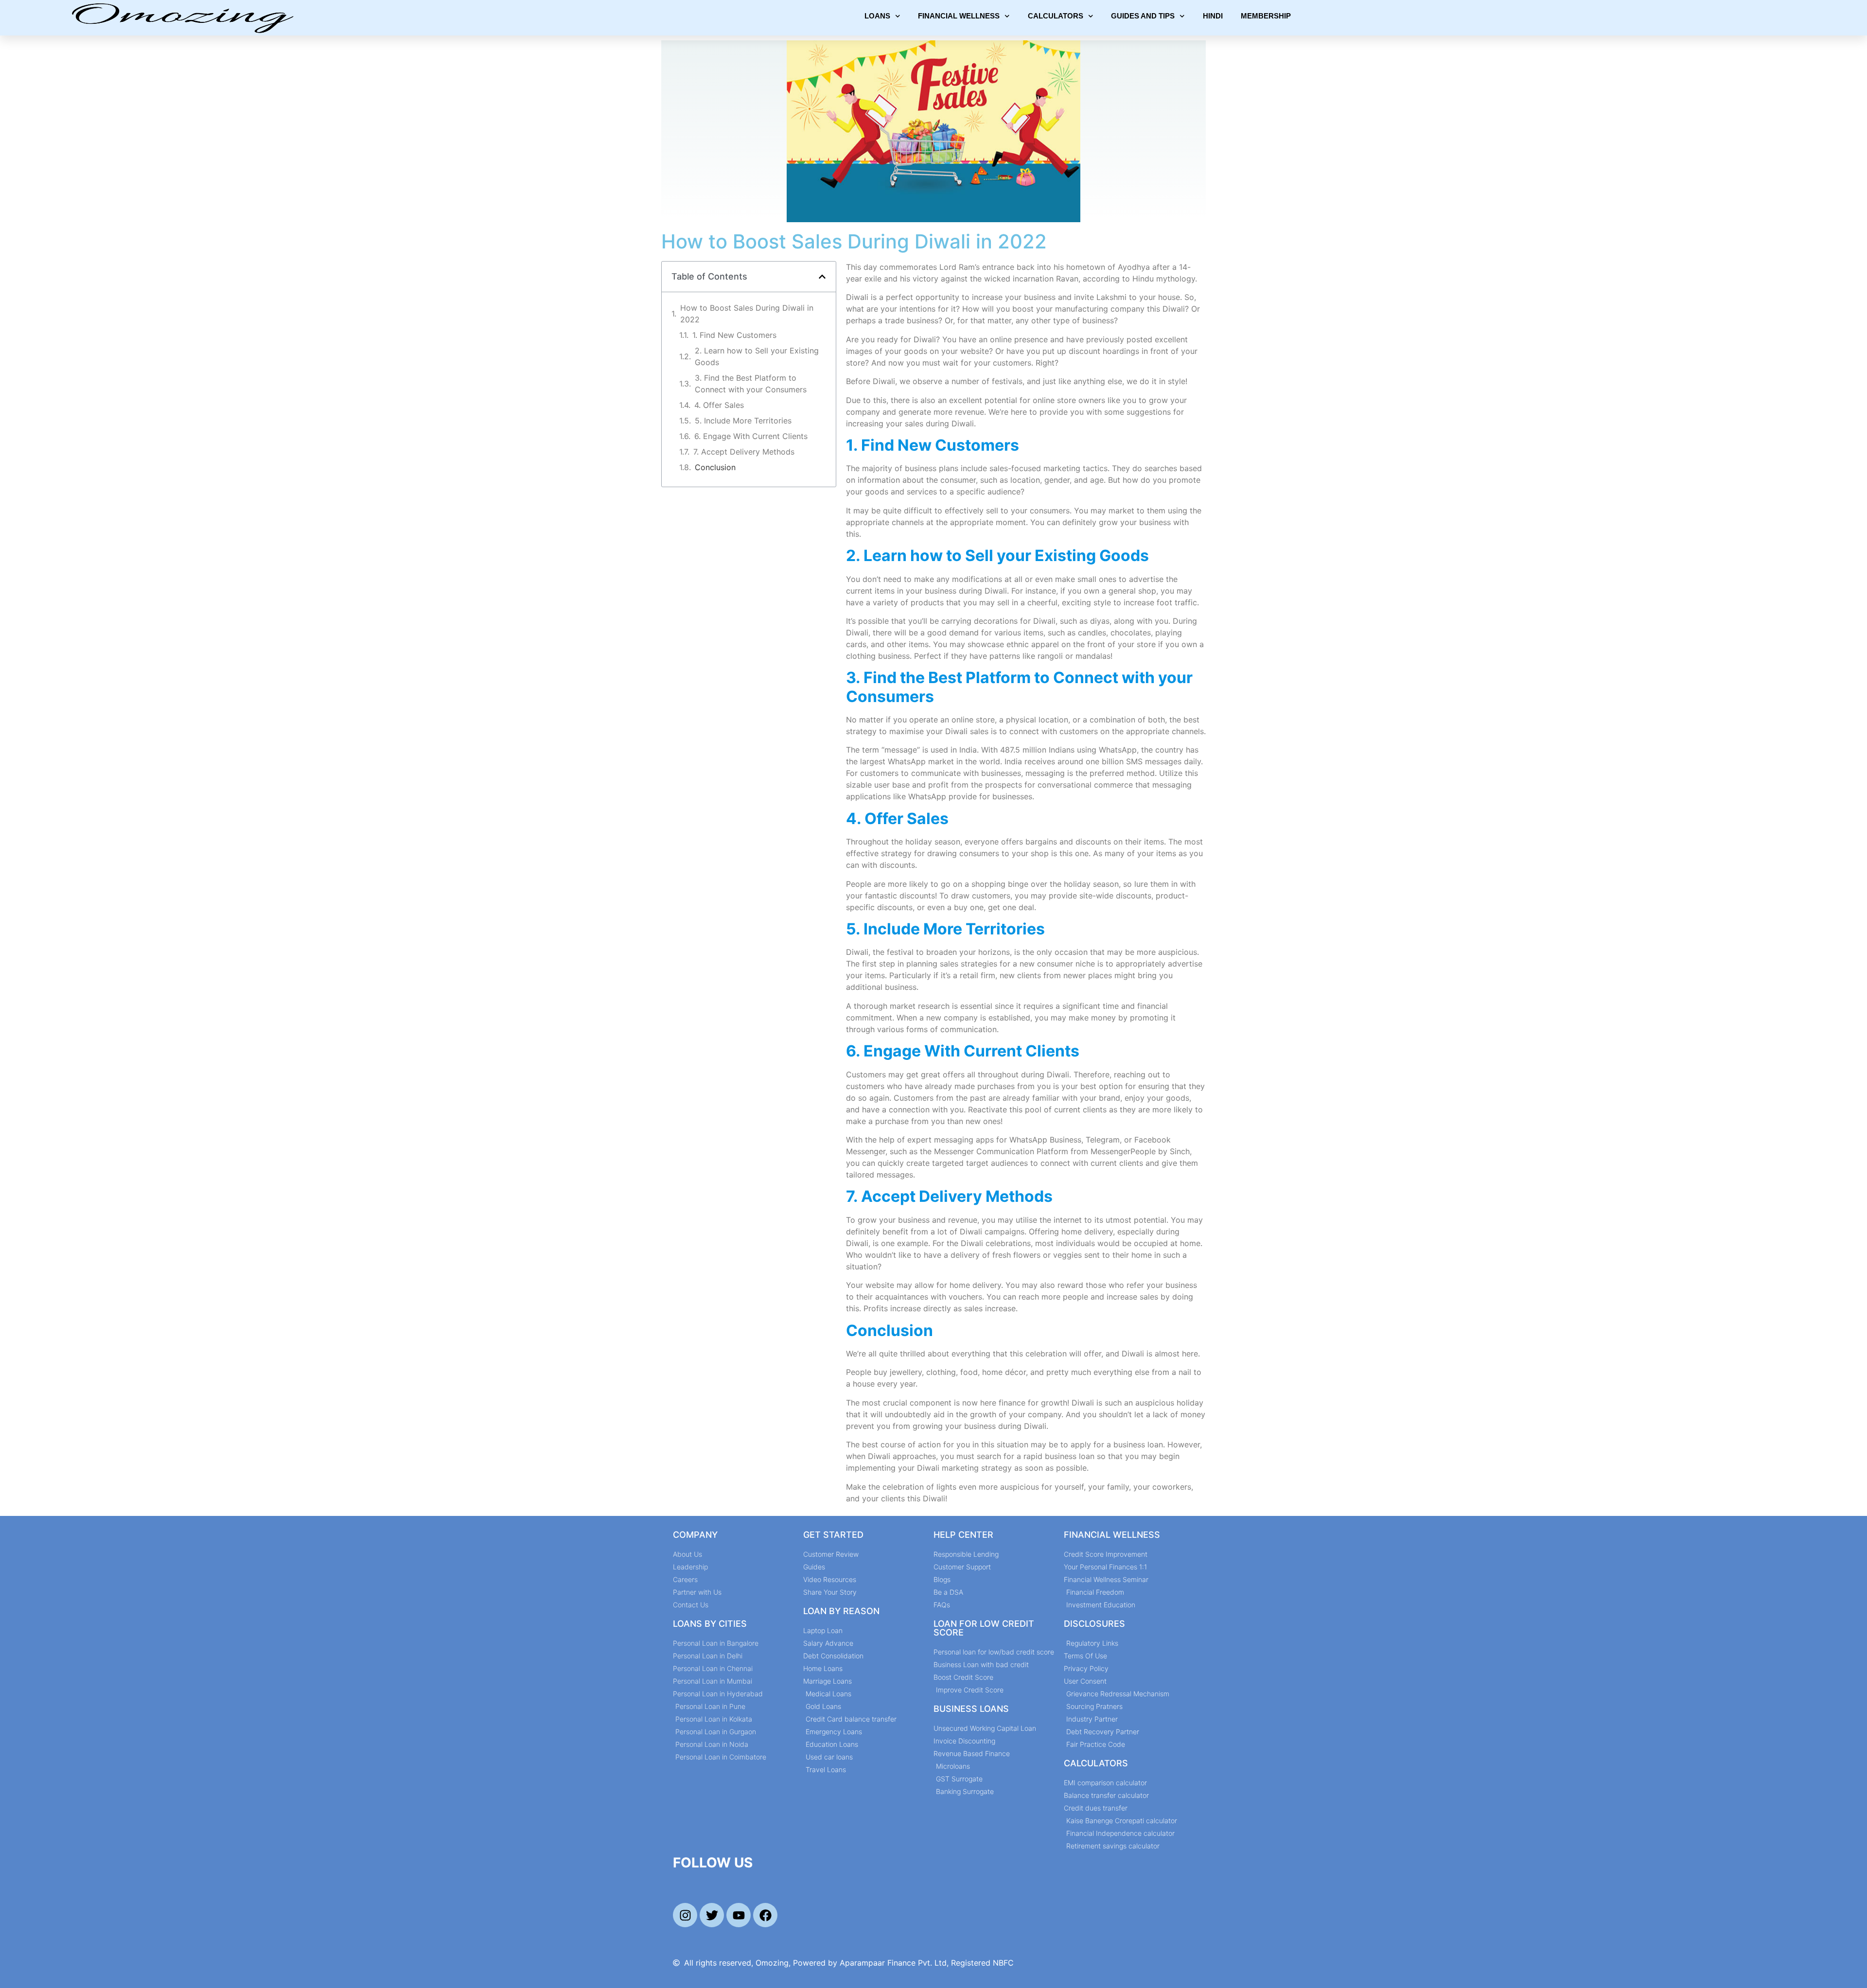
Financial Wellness (959, 16)
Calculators (1056, 16)
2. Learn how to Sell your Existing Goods (757, 356)
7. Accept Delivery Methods (744, 452)
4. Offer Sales (719, 405)
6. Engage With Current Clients (751, 436)
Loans (877, 16)
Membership (1266, 16)
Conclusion (715, 467)
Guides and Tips (1143, 16)
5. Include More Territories (743, 421)
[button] (822, 277)
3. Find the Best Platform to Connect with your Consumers (751, 384)
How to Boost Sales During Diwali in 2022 (747, 314)
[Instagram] (685, 1915)
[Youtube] (739, 1915)
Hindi (1213, 16)
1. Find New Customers (734, 335)
